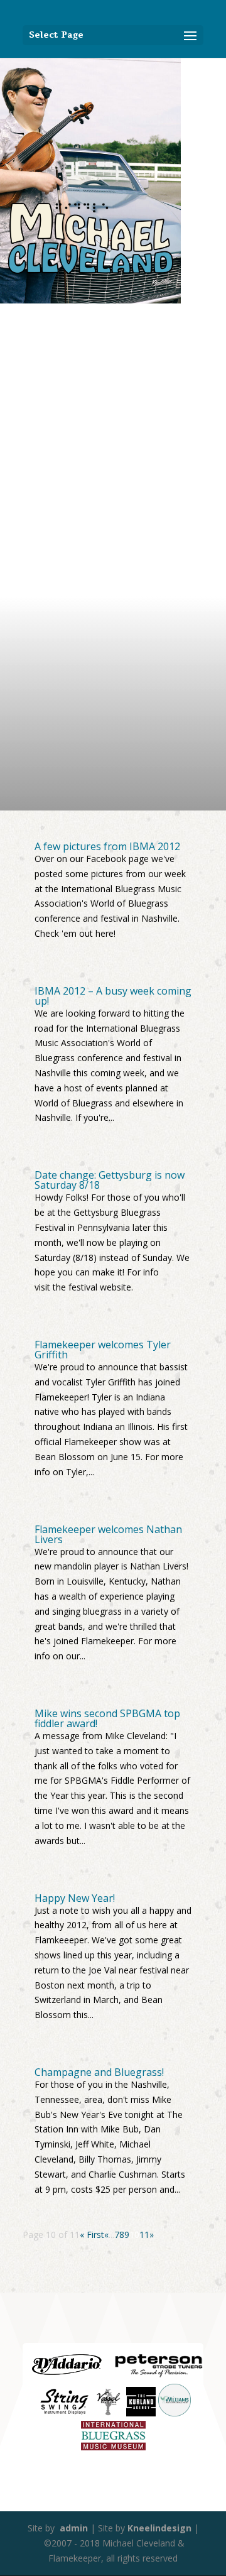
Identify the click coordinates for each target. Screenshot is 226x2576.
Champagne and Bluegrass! (99, 2072)
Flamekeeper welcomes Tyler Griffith (103, 1350)
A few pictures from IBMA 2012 (107, 846)
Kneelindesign (159, 2528)
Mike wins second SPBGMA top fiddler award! (107, 1718)
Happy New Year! (75, 1898)
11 (144, 2235)
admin (73, 2528)
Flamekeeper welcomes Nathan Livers (108, 1534)
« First (92, 2235)
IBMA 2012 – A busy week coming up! (113, 996)
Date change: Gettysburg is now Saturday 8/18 (110, 1180)
